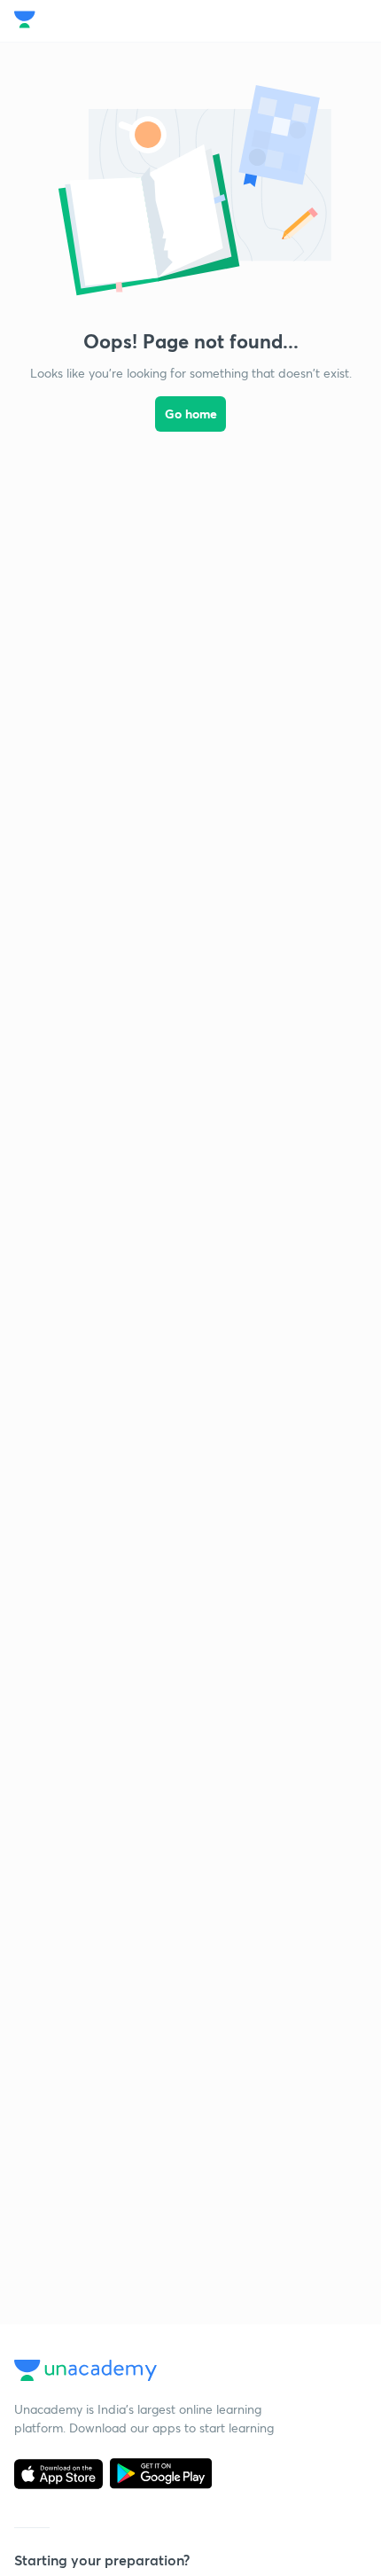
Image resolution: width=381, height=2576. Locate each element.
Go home (191, 414)
